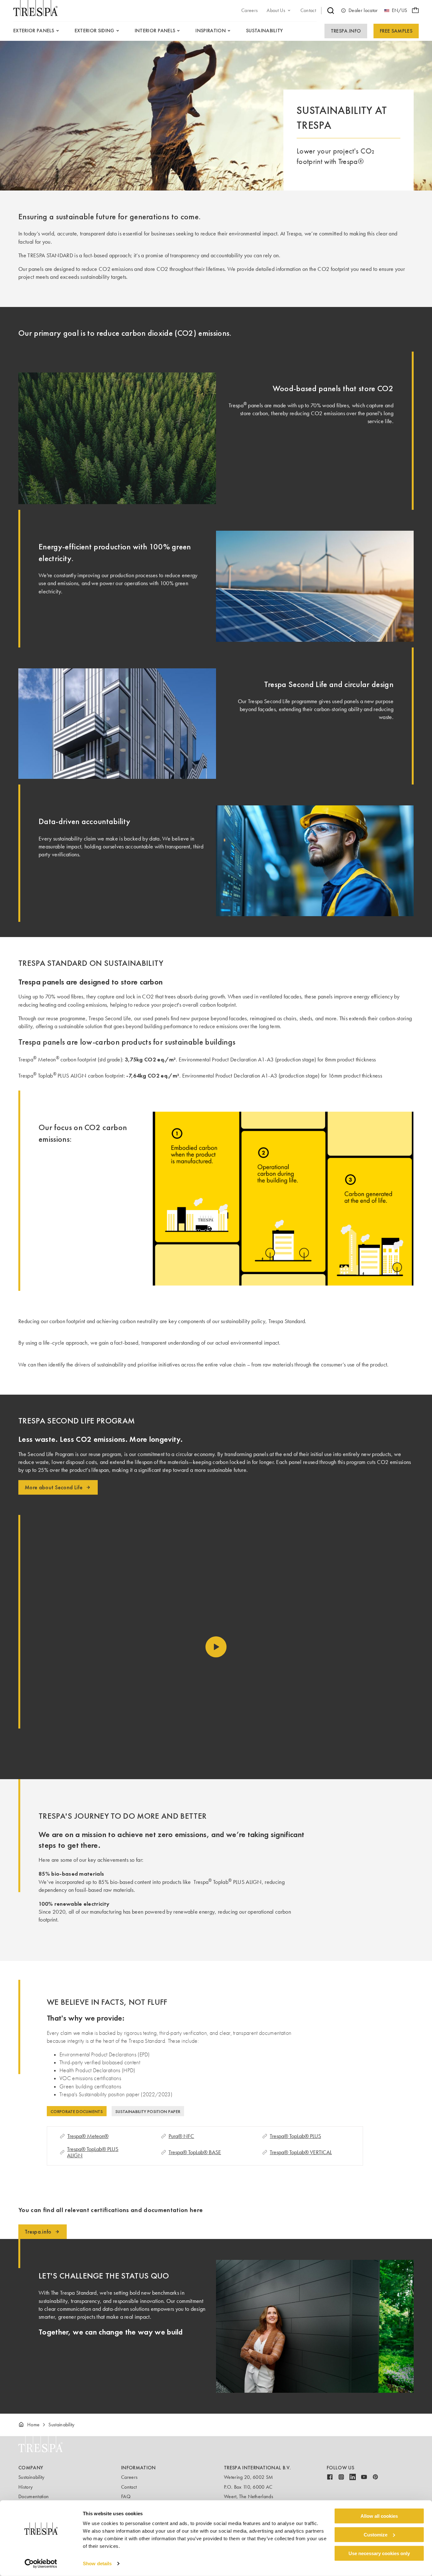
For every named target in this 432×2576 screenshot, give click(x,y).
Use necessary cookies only (379, 2553)
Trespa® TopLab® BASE (195, 2152)
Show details (97, 2563)
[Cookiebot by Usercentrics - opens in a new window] (41, 2564)
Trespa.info (346, 31)
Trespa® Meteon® (88, 2136)
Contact (129, 2487)
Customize (376, 2535)
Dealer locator (363, 10)
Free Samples (396, 31)
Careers (129, 2477)
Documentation (34, 2496)
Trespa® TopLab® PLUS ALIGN (93, 2152)
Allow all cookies (379, 2516)
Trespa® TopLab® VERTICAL (301, 2152)
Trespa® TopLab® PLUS (295, 2136)
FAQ (126, 2496)
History (25, 2487)
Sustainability (31, 2477)
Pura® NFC (181, 2136)
